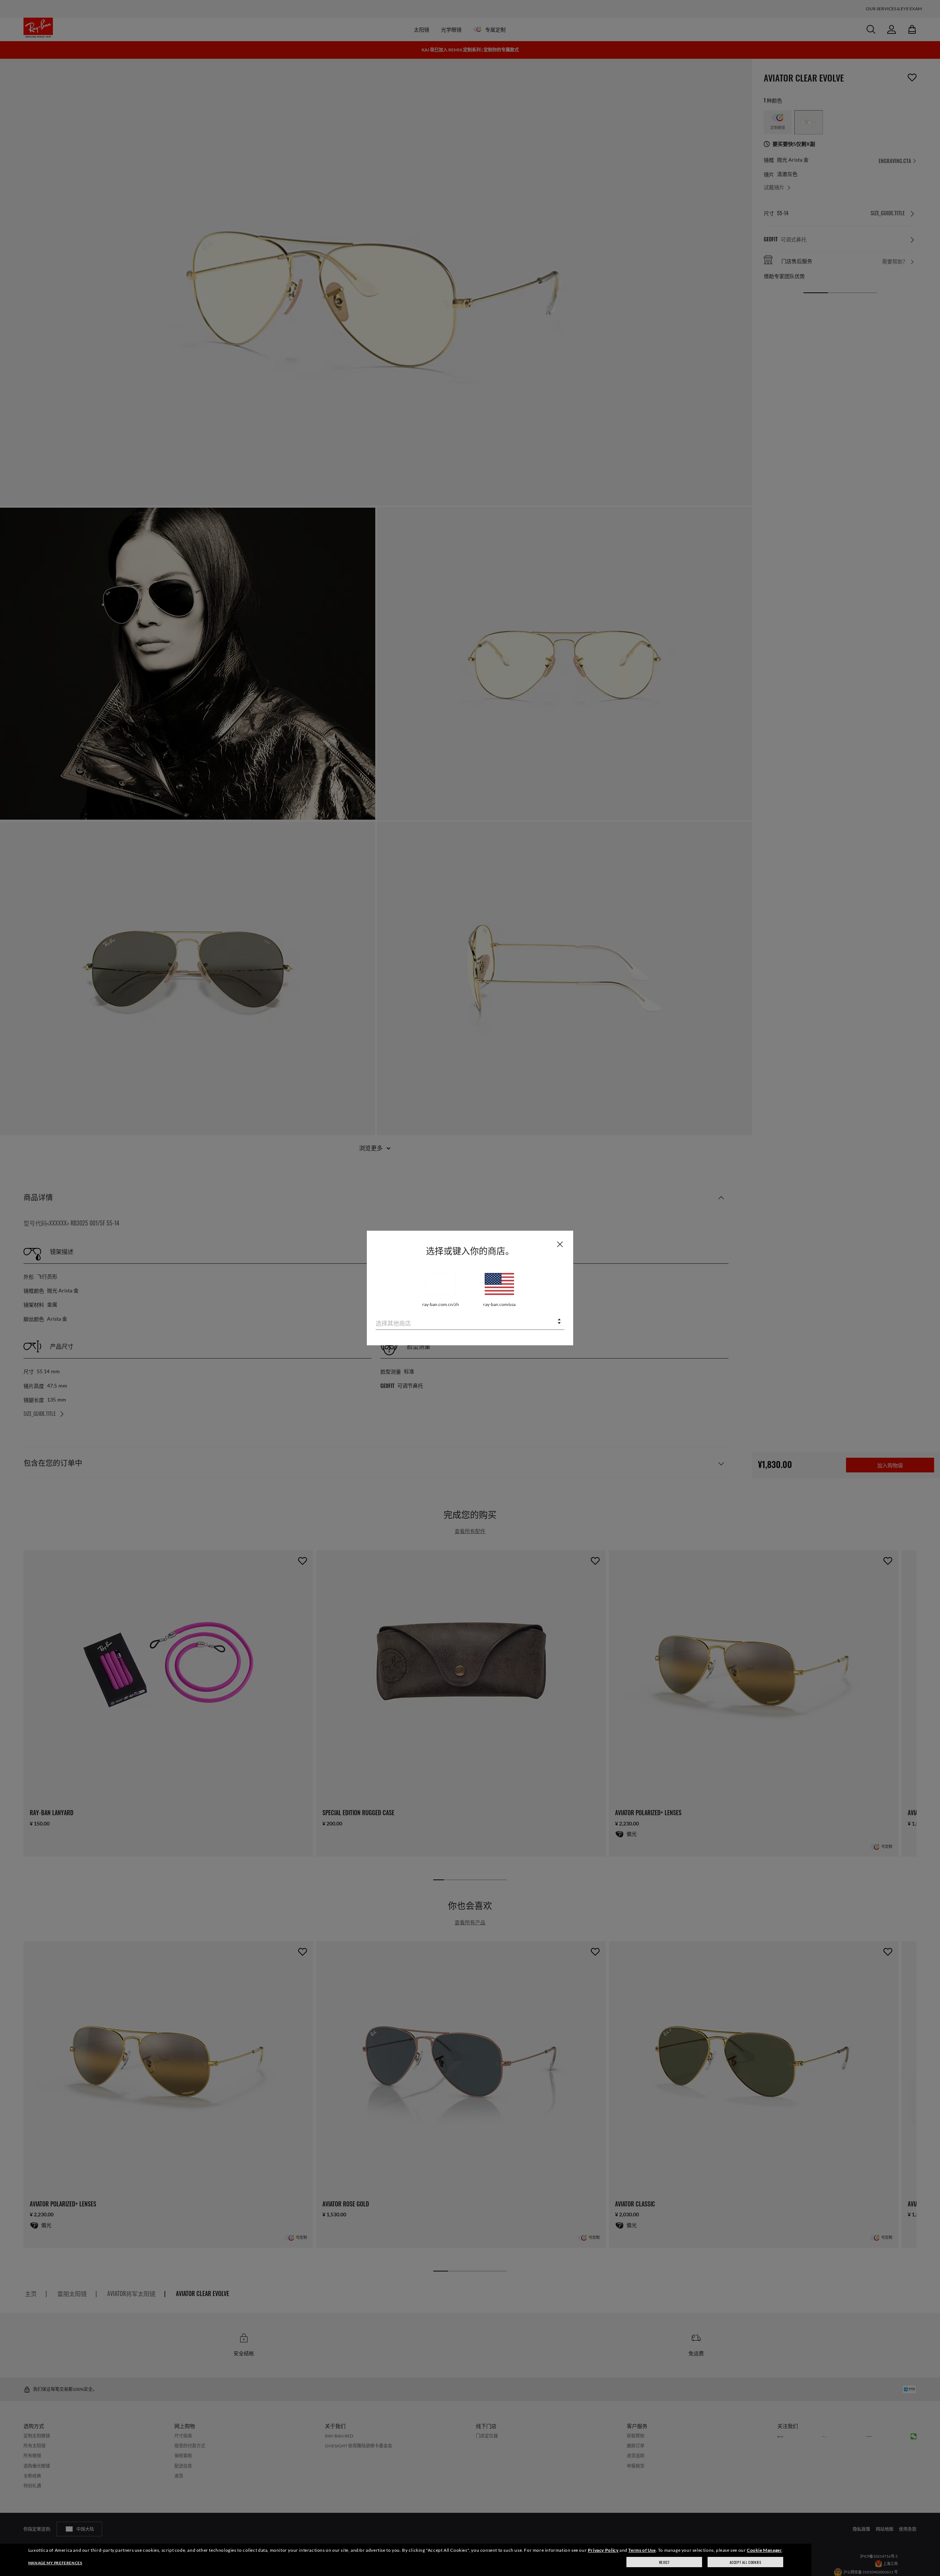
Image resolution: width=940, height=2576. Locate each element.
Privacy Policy (603, 2550)
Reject (664, 2562)
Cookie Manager (764, 2550)
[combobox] (470, 1322)
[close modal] (560, 1244)
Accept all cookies (746, 2562)
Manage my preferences (55, 2563)
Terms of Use (642, 2550)
